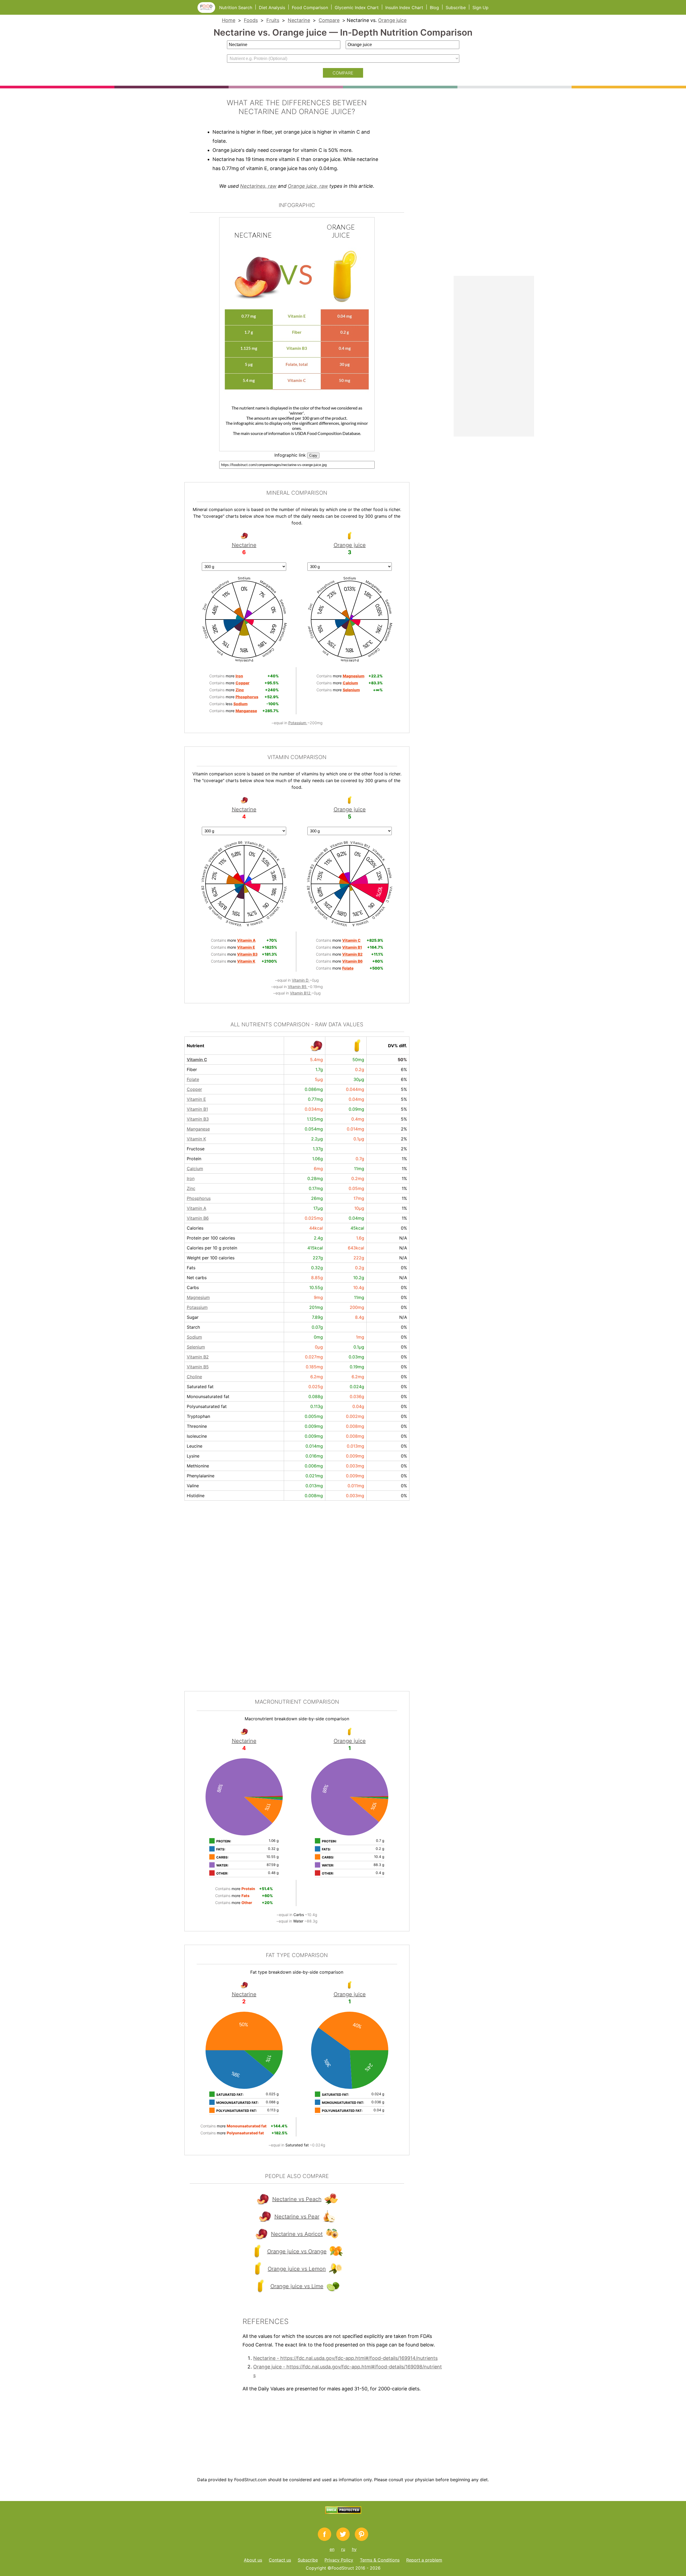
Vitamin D (301, 980)
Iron (191, 1178)
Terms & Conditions (380, 2560)
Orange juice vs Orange (297, 2251)
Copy (313, 455)
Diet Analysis (272, 7)
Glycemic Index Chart (357, 7)
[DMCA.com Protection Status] (343, 2512)
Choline (194, 1377)
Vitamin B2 (198, 1357)
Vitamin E (196, 1099)
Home (229, 20)
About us (253, 2560)
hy (354, 2549)
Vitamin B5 (298, 987)
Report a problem (424, 2560)
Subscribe (456, 7)
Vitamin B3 (198, 1119)
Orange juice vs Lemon (297, 2269)
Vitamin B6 (198, 1218)
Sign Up (480, 7)
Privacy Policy (339, 2560)
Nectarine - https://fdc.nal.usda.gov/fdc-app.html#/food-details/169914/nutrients (345, 2358)
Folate (193, 1079)
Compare (329, 20)
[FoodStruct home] (208, 11)
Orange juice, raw (308, 186)
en (332, 2549)
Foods (251, 20)
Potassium (298, 723)
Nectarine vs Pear (297, 2217)
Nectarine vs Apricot (297, 2234)
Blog (434, 7)
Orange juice (392, 20)
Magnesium (198, 1297)
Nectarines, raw (258, 186)
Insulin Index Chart (404, 7)
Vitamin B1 (197, 1109)
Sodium (194, 1337)
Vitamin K (196, 1139)
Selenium (196, 1347)
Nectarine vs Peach (297, 2199)
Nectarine (299, 20)
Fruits (273, 20)
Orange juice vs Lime (297, 2286)
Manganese (198, 1129)
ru (343, 2549)
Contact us (280, 2560)
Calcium (195, 1169)
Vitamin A (197, 1208)
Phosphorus (199, 1198)
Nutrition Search (236, 7)
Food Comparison (310, 7)
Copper (194, 1089)
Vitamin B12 (301, 993)
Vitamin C (197, 1060)
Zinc (191, 1188)
